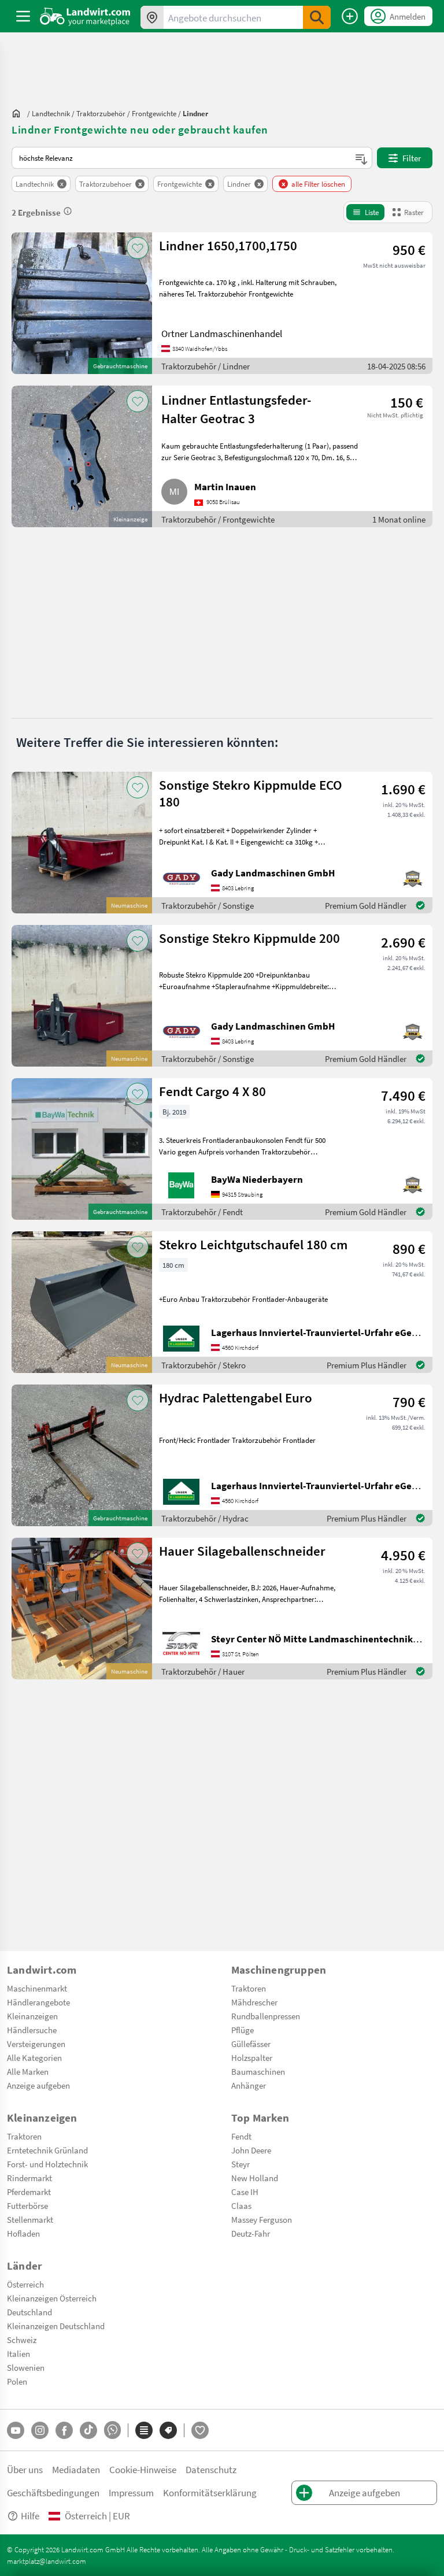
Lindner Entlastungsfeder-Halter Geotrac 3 (236, 409)
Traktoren (249, 1988)
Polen (17, 2381)
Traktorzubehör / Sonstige (208, 905)
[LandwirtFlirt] (200, 2430)
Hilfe (30, 2516)
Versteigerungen (36, 2044)
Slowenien (26, 2367)
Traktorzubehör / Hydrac (205, 1518)
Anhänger (249, 2085)
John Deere (251, 2150)
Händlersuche (32, 2030)
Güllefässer (251, 2044)
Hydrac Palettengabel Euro (236, 1398)
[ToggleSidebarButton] (23, 16)
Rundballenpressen (266, 2016)
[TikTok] (88, 2430)
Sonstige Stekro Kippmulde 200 (249, 938)
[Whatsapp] (112, 2430)
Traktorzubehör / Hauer (203, 1671)
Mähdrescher (254, 2002)
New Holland (255, 2178)
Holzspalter (252, 2057)
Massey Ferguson (262, 2219)
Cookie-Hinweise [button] (143, 2469)
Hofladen (23, 2233)
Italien (18, 2353)
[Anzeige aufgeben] (350, 16)
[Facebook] (64, 2430)
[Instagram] (40, 2430)
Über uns (25, 2469)
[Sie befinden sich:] (19, 113)
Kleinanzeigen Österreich (52, 2298)
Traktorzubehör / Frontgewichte (218, 519)
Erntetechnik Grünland (47, 2150)
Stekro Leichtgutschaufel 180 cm (253, 1244)
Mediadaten (76, 2469)
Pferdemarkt (29, 2192)
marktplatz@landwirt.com (47, 2561)
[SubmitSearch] (317, 17)
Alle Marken (28, 2071)
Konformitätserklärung (210, 2492)
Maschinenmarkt (37, 1988)
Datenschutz (211, 2469)
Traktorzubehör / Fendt (202, 1212)
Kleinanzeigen (32, 2016)
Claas (241, 2205)
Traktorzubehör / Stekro (203, 1365)
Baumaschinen (258, 2071)
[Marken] (168, 2430)
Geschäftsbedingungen (53, 2492)
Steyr (240, 2164)
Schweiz (22, 2340)
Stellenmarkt (30, 2219)
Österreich (25, 2284)
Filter (412, 158)
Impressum (131, 2492)
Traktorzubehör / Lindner (206, 366)
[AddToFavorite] (138, 248)
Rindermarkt (29, 2178)
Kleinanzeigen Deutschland (56, 2326)
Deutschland (29, 2312)
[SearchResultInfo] (68, 211)
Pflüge (243, 2030)
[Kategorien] (144, 2430)
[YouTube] (16, 2430)
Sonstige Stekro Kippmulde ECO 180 (251, 793)
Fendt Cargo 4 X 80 (212, 1091)
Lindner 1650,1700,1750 (228, 245)
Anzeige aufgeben (38, 2085)
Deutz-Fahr (251, 2233)
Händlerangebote (38, 2002)
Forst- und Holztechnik (47, 2164)
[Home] (85, 16)
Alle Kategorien (34, 2057)
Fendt (241, 2136)
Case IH (245, 2192)
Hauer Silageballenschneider (242, 1551)
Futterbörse (27, 2205)
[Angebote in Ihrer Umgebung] (152, 17)
